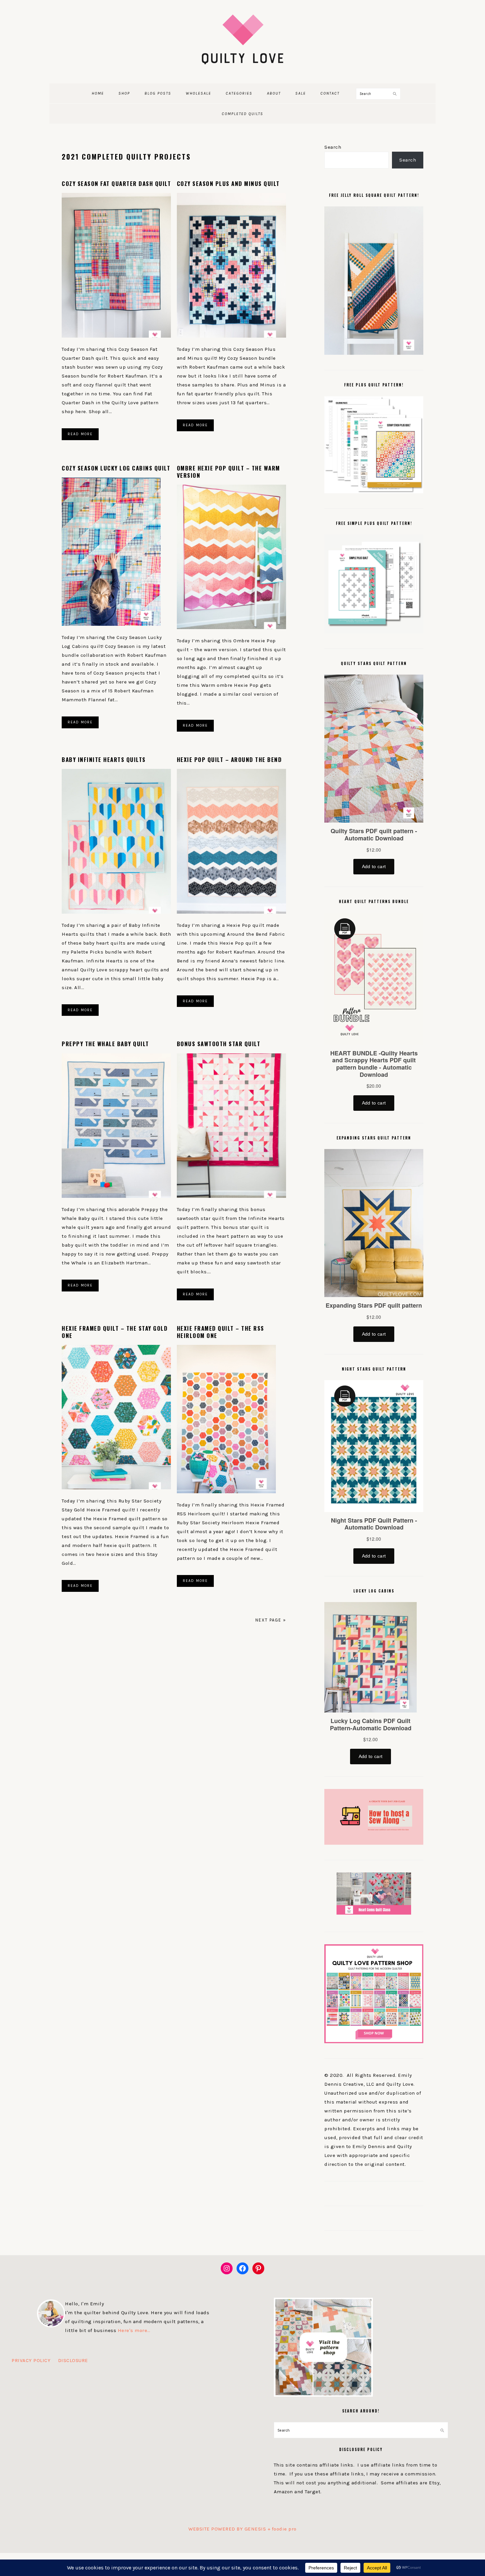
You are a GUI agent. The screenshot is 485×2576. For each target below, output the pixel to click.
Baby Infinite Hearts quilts (104, 759)
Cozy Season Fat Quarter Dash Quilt (116, 183)
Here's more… (134, 2330)
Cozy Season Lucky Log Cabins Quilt (116, 468)
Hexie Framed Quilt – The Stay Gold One (115, 1332)
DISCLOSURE (73, 2360)
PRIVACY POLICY (31, 2360)
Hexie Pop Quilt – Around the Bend (229, 759)
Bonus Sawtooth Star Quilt (219, 1044)
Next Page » (271, 1620)
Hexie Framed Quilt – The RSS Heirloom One (221, 1332)
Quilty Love (242, 39)
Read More (80, 434)
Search (333, 147)
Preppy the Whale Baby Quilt (105, 1044)
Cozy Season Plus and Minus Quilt (228, 183)
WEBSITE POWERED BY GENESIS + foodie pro (242, 2529)
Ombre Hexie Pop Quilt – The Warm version (228, 472)
